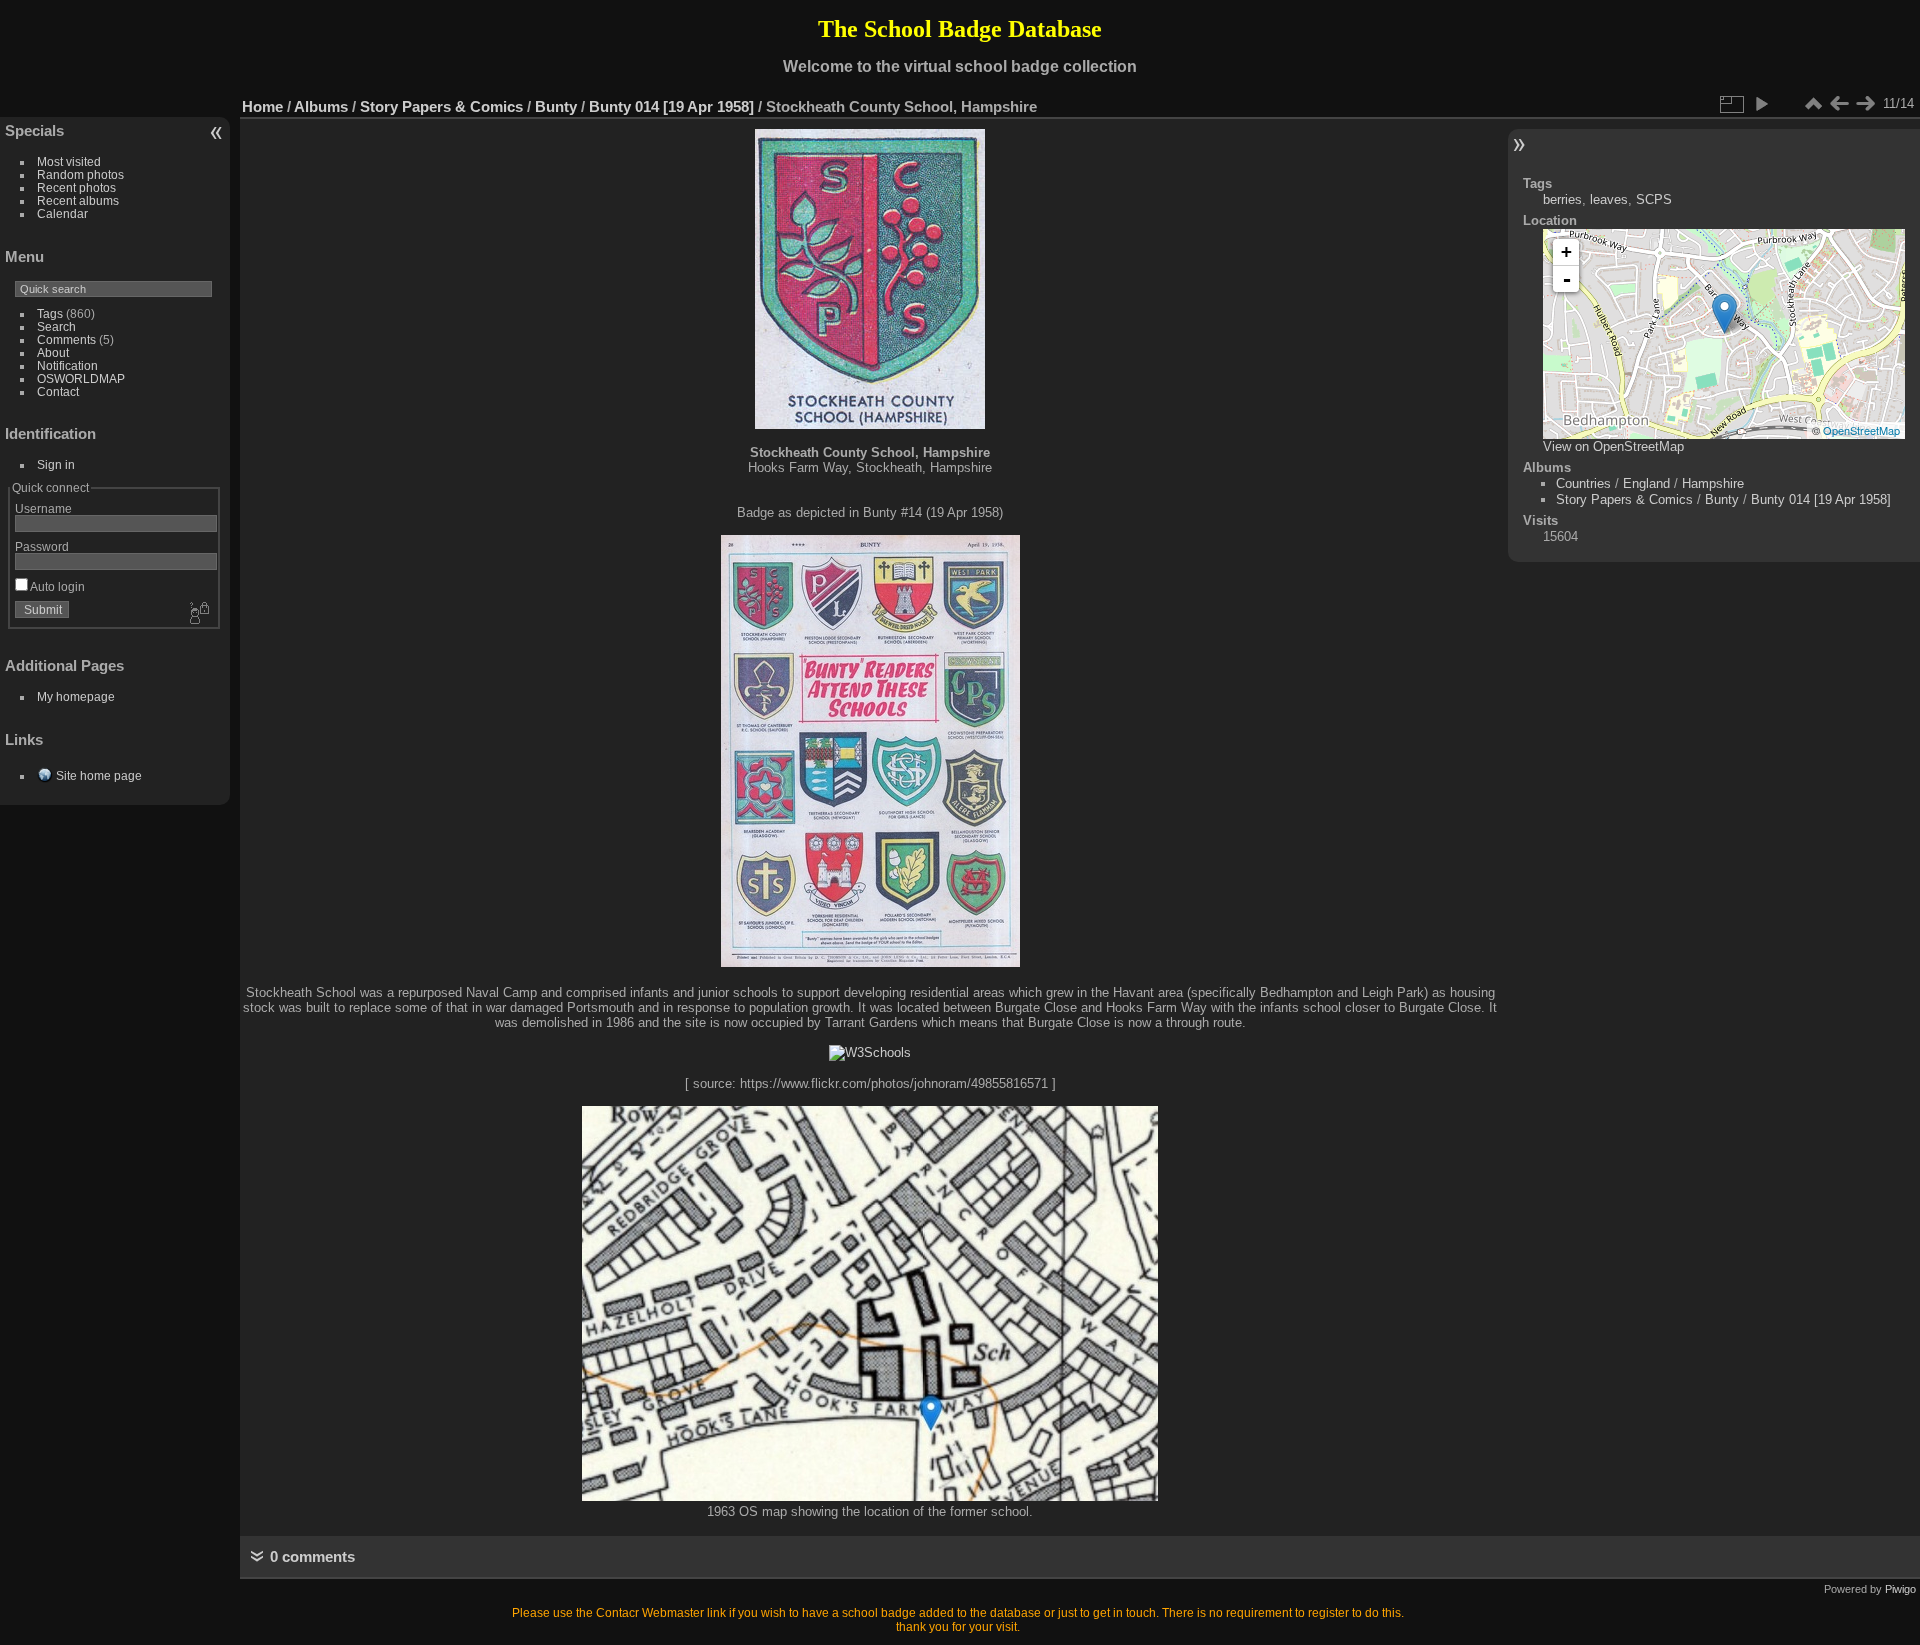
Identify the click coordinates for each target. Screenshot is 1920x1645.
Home (262, 106)
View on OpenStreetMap (1613, 446)
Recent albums (78, 200)
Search (56, 326)
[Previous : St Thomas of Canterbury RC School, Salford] (1839, 104)
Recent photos (76, 187)
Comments (66, 339)
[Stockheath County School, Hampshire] (1724, 313)
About (53, 352)
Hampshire (1713, 483)
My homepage (76, 696)
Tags (50, 313)
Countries (1583, 483)
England (1646, 483)
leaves (1609, 199)
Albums (321, 106)
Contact (58, 391)
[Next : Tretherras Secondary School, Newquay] (1865, 104)
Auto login (56, 586)
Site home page (99, 775)
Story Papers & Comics (441, 106)
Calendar (62, 213)
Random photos (80, 174)
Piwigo (1900, 1589)
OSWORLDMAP (81, 378)
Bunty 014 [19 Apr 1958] (671, 106)
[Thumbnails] (1813, 104)
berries (1562, 199)
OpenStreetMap (1861, 430)
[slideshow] (1761, 104)
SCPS (1654, 199)
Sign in (56, 464)
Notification (67, 365)
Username (43, 508)
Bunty (556, 106)
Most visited (69, 161)
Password (42, 546)
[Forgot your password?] (198, 614)
